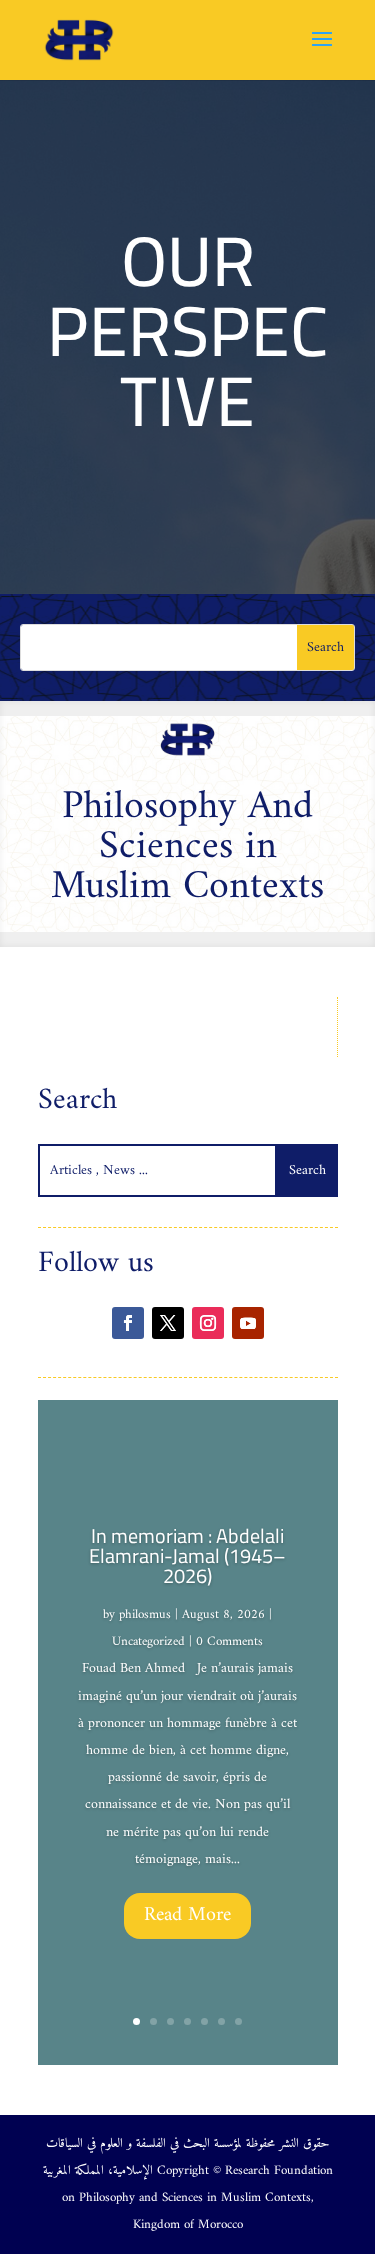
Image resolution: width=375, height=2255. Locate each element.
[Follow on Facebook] (128, 1323)
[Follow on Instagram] (208, 1323)
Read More (187, 1915)
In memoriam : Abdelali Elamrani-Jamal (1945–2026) (187, 1555)
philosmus (145, 1614)
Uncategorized (148, 1641)
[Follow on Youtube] (248, 1323)
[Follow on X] (168, 1323)
